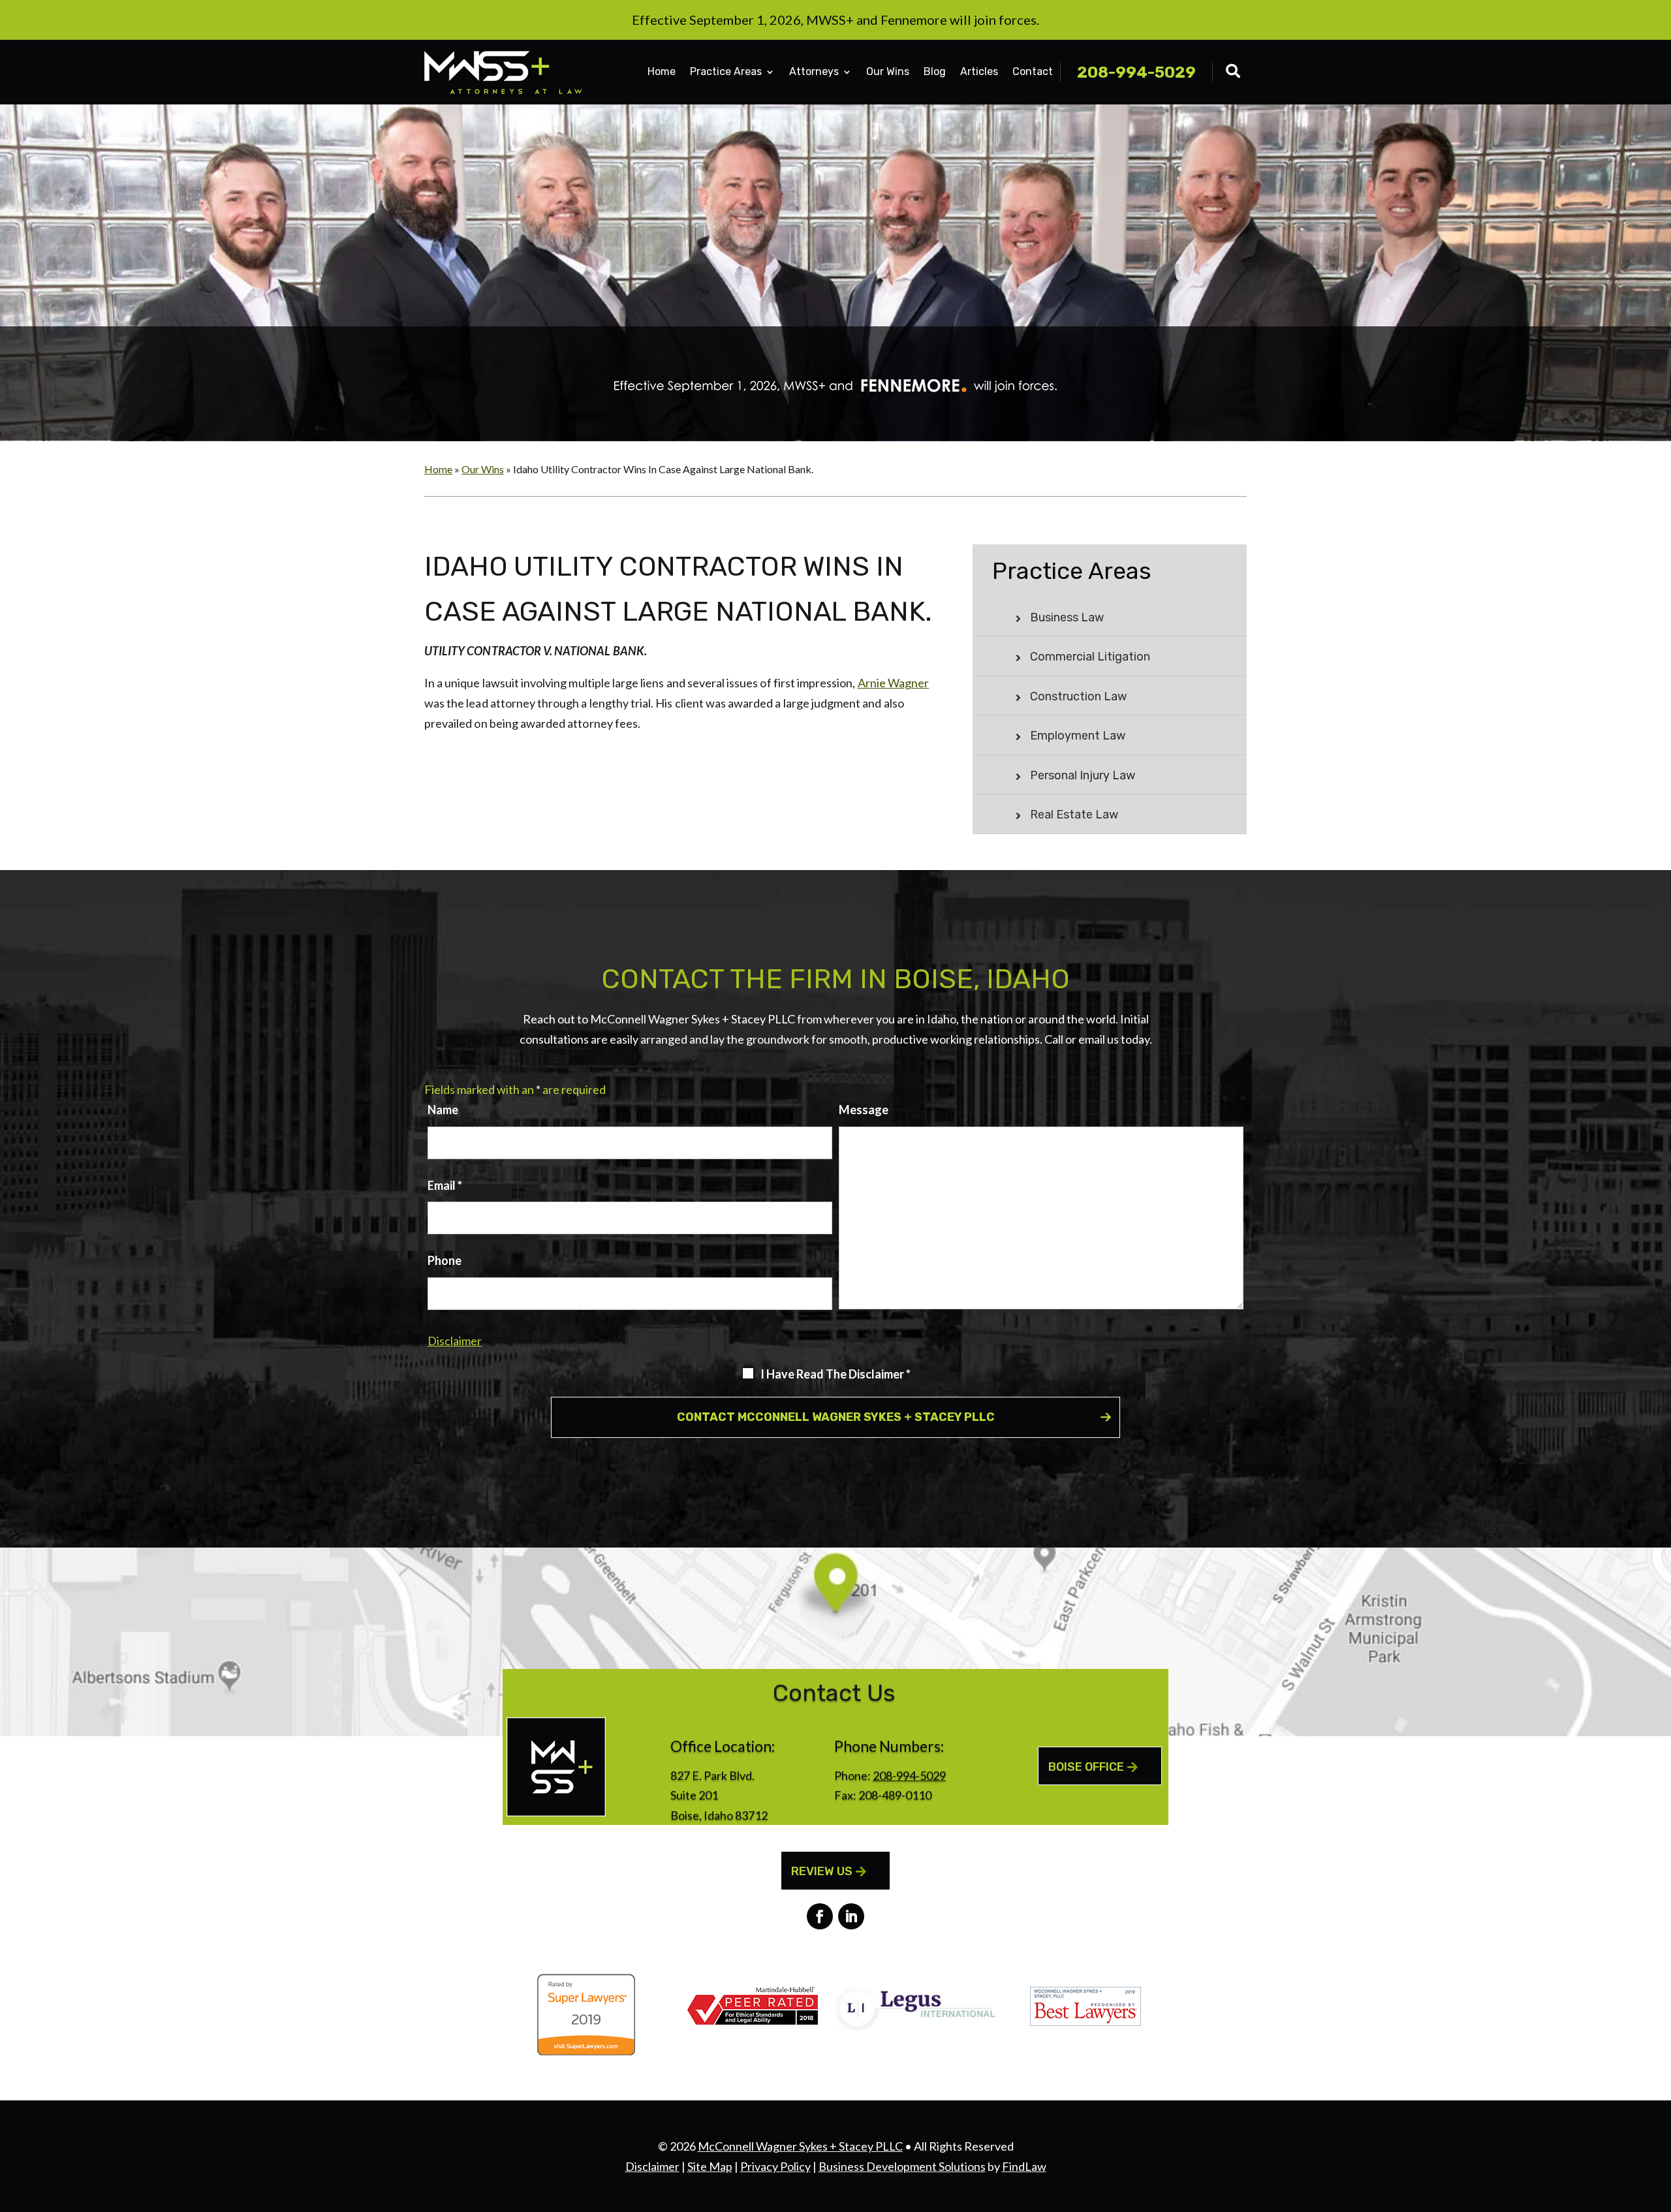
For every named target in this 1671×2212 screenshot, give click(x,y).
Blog (935, 71)
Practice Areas (726, 71)
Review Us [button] (822, 1871)
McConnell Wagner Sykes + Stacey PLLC (800, 2146)
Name (443, 1110)
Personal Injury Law (1083, 775)
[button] (1658, 2117)
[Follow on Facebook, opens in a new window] (820, 1916)
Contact (1033, 71)
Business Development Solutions (902, 2166)
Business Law (1067, 617)
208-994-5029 (1136, 72)
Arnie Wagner (894, 683)
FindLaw (1024, 2166)
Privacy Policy (775, 2166)
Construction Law (1078, 696)
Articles (979, 71)
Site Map (710, 2166)
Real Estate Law (1074, 815)
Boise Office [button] (1086, 1767)
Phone (445, 1260)
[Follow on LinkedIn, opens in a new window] (851, 1916)
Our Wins (888, 71)
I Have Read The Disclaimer (835, 1374)
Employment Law (1078, 736)
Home (662, 71)
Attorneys (814, 71)
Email (445, 1185)
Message (864, 1110)
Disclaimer (455, 1341)
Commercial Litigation (1090, 657)
